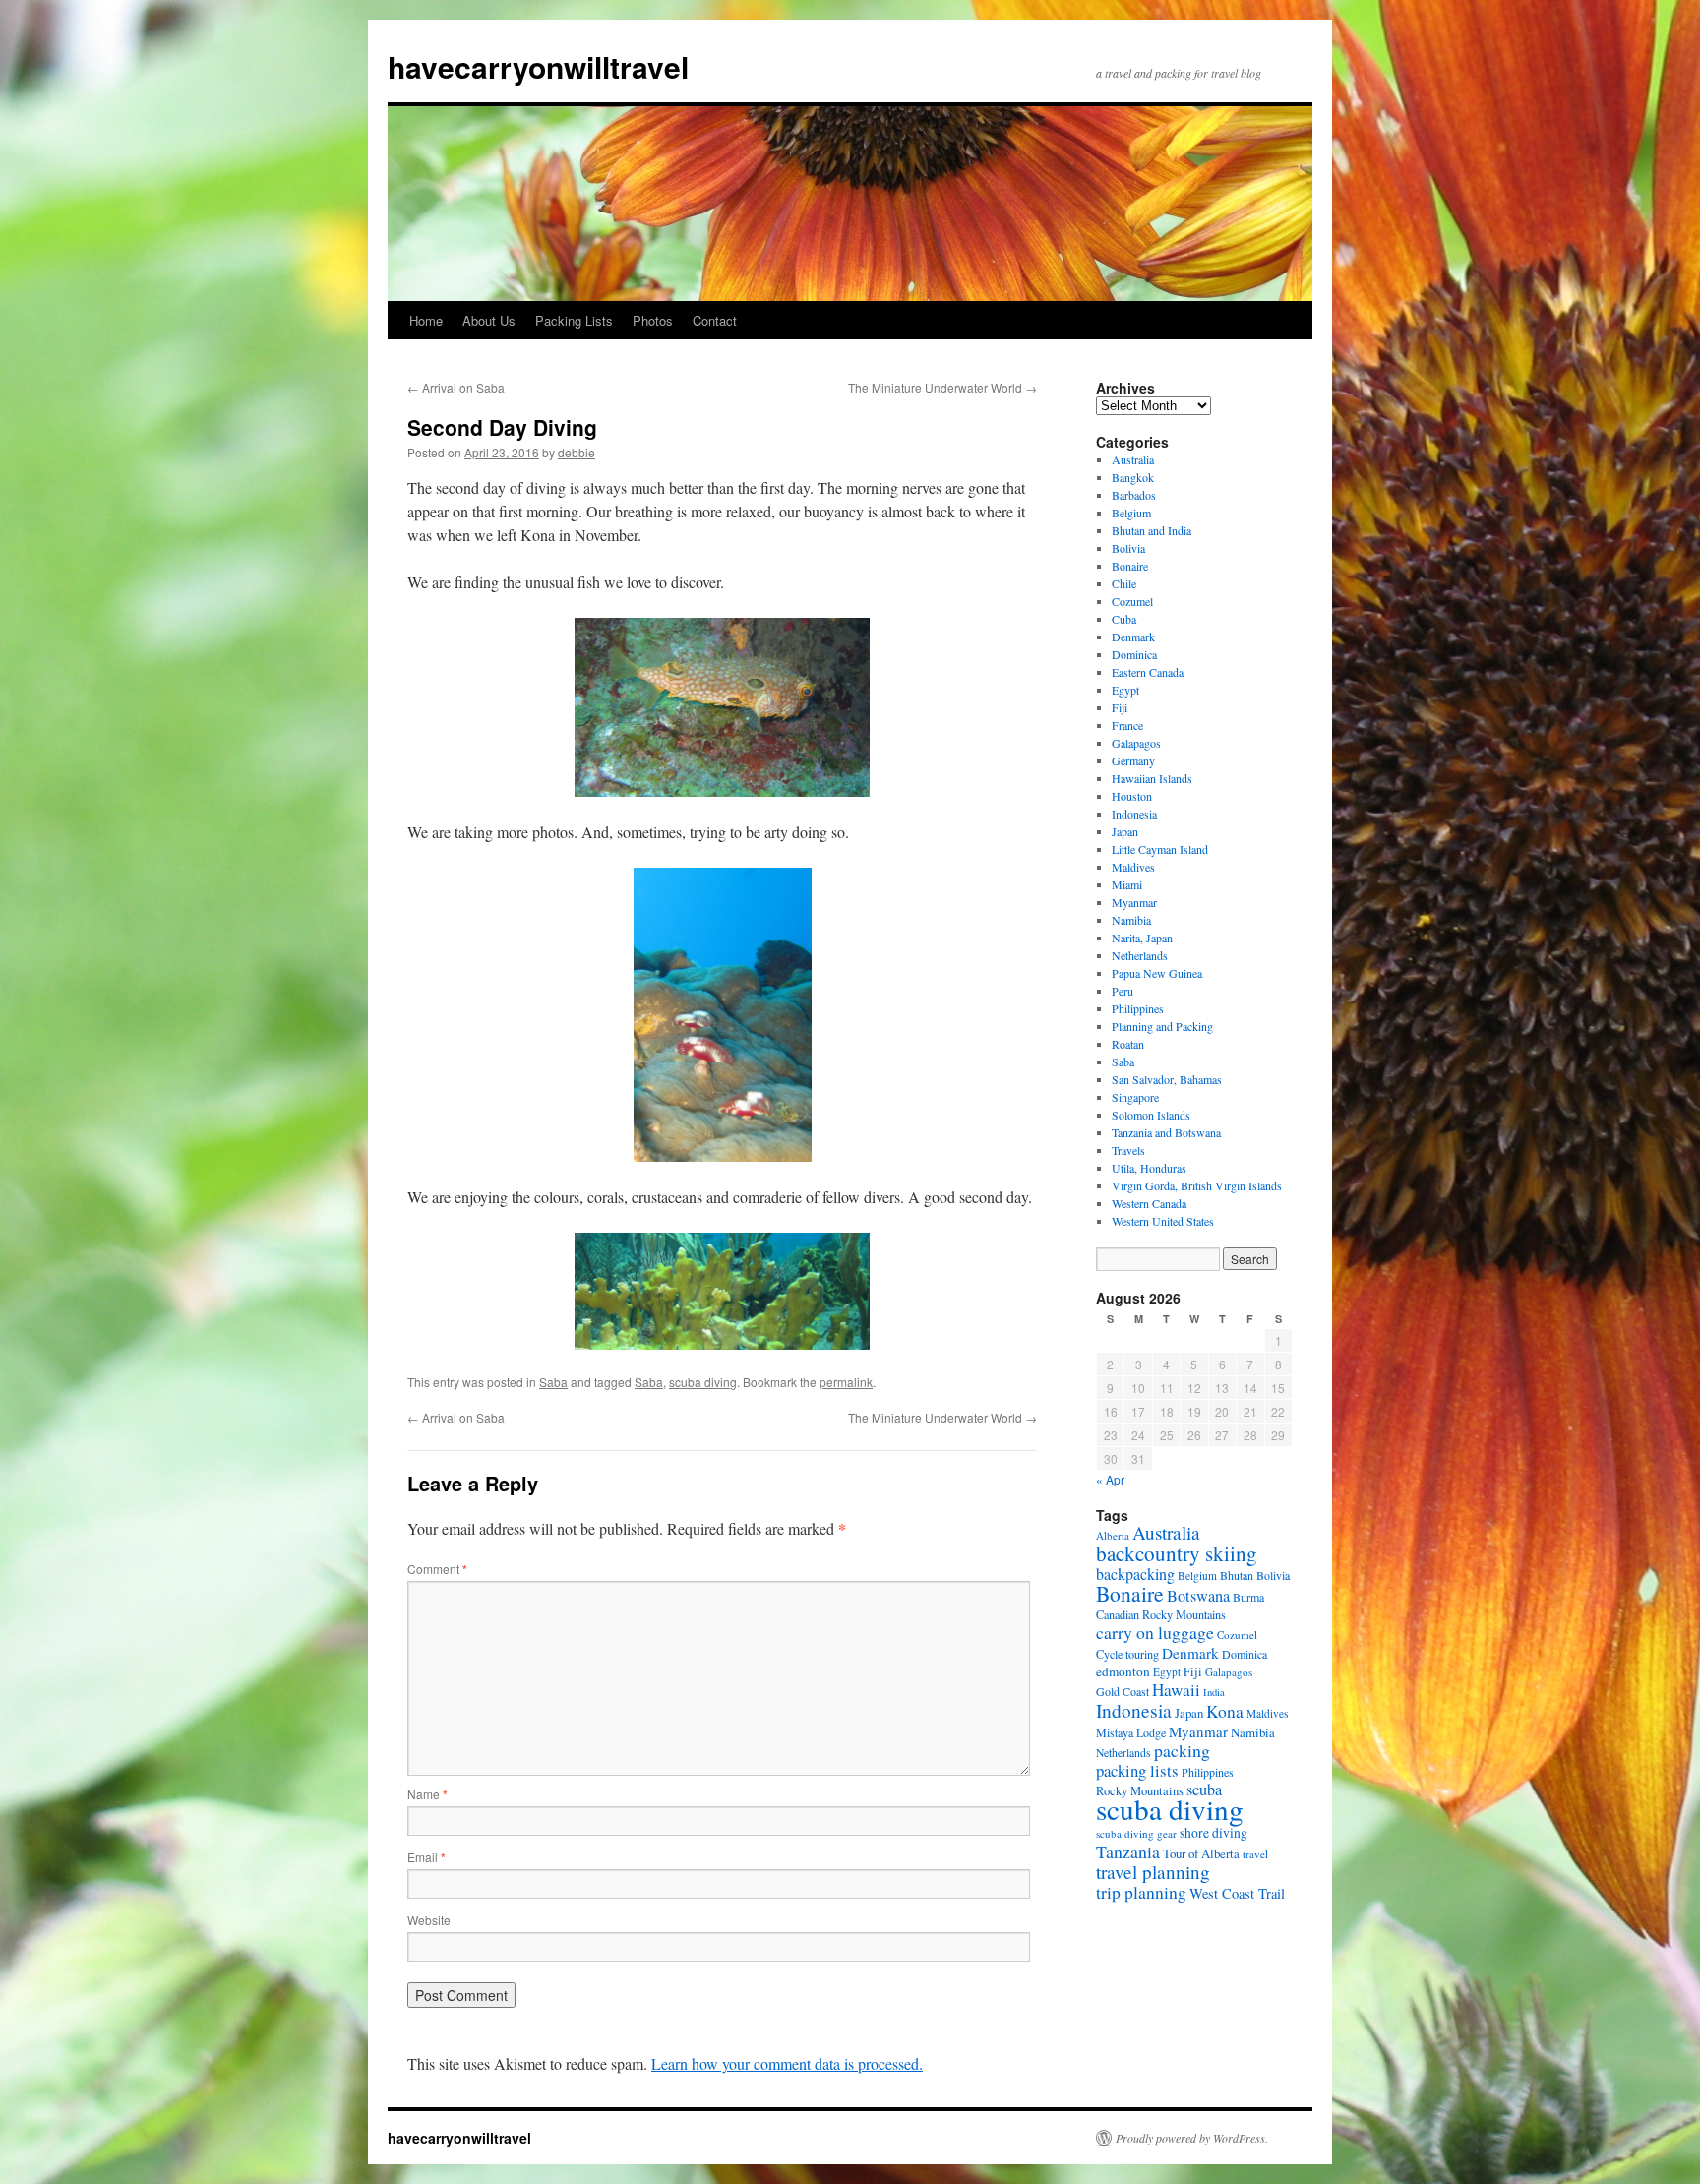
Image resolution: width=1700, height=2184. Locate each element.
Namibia (1131, 920)
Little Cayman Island (1160, 849)
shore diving (1214, 1833)
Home (426, 320)
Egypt (1125, 690)
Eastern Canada (1148, 672)
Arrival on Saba (456, 387)
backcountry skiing (1177, 1553)
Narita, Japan (1142, 938)
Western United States (1163, 1221)
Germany (1133, 760)
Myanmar (1134, 902)
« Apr (1110, 1479)
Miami (1127, 884)
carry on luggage (1155, 1632)
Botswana (1198, 1596)
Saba (553, 1382)
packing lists (1137, 1770)
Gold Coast (1123, 1691)
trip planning (1141, 1892)
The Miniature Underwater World (942, 387)
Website (429, 1920)
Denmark (1133, 637)
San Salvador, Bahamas (1167, 1079)
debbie (577, 452)
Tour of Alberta (1201, 1853)
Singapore (1135, 1097)
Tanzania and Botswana (1166, 1132)
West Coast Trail (1237, 1893)
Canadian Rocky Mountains (1161, 1614)
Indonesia (1134, 814)
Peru (1123, 991)
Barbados (1134, 495)
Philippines (1138, 1008)
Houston (1132, 796)
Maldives (1133, 867)
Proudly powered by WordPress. (1192, 2138)
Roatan (1128, 1044)
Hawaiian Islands (1152, 778)
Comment (437, 1569)
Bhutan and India (1152, 530)
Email (426, 1857)
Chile (1124, 583)
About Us (489, 320)
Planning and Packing (1162, 1026)
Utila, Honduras (1149, 1168)
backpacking (1135, 1574)
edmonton (1123, 1671)
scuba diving (703, 1382)
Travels (1128, 1150)
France (1127, 725)
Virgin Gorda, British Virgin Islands (1197, 1185)
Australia (1133, 459)
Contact (715, 320)
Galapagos (1136, 743)
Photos (653, 320)
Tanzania (1128, 1851)
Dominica (1134, 654)
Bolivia (1128, 548)
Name (427, 1794)
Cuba (1124, 619)
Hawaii (1176, 1690)
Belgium (1131, 513)
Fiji (1120, 707)
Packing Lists (574, 320)
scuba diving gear (1136, 1833)
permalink (846, 1382)
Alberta (1113, 1535)
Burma (1248, 1597)
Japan (1125, 831)
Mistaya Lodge (1131, 1732)
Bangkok (1133, 477)
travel (1255, 1854)
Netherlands (1140, 955)
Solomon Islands (1151, 1115)
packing (1182, 1750)
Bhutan (1237, 1575)
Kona (1225, 1711)
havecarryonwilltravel (538, 66)
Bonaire (1130, 566)
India (1214, 1692)
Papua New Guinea (1157, 973)
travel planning (1153, 1872)
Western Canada (1149, 1203)
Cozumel (1132, 601)
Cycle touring (1127, 1654)
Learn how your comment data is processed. (787, 2063)
